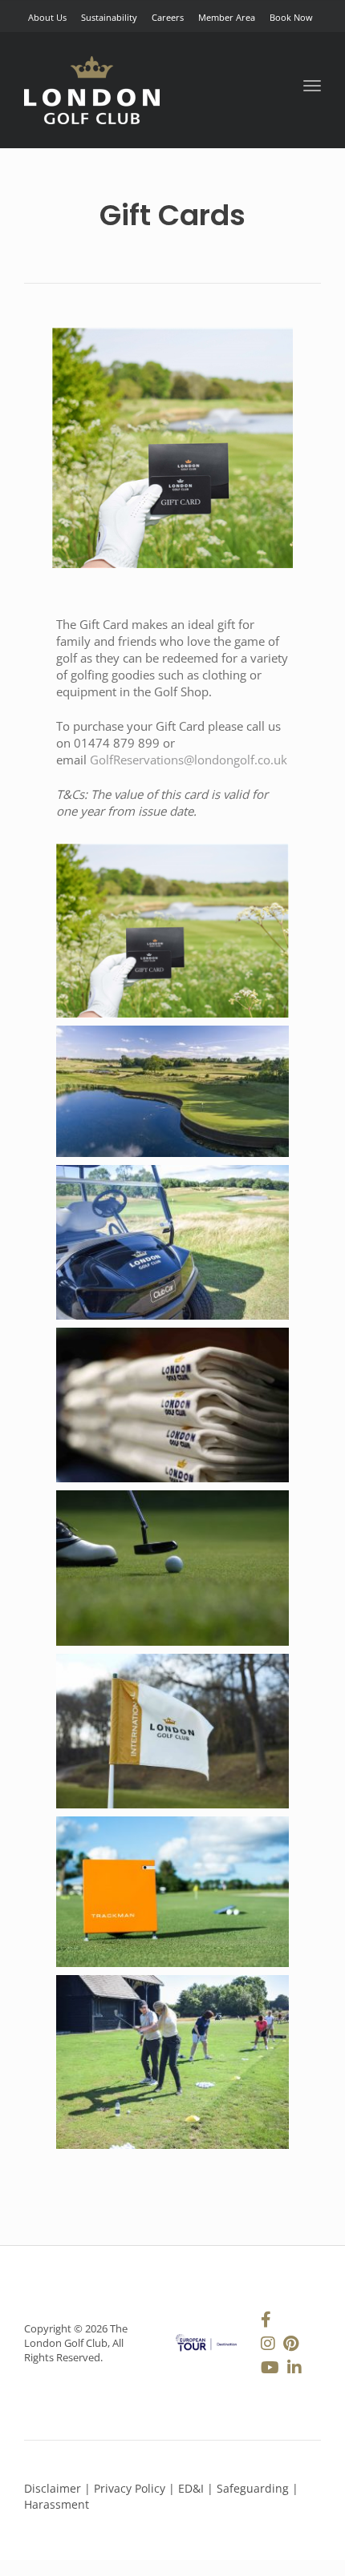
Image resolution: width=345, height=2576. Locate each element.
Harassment (57, 2504)
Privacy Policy (130, 2488)
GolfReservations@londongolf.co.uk (189, 760)
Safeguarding (254, 2488)
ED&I (193, 2488)
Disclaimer (53, 2488)
